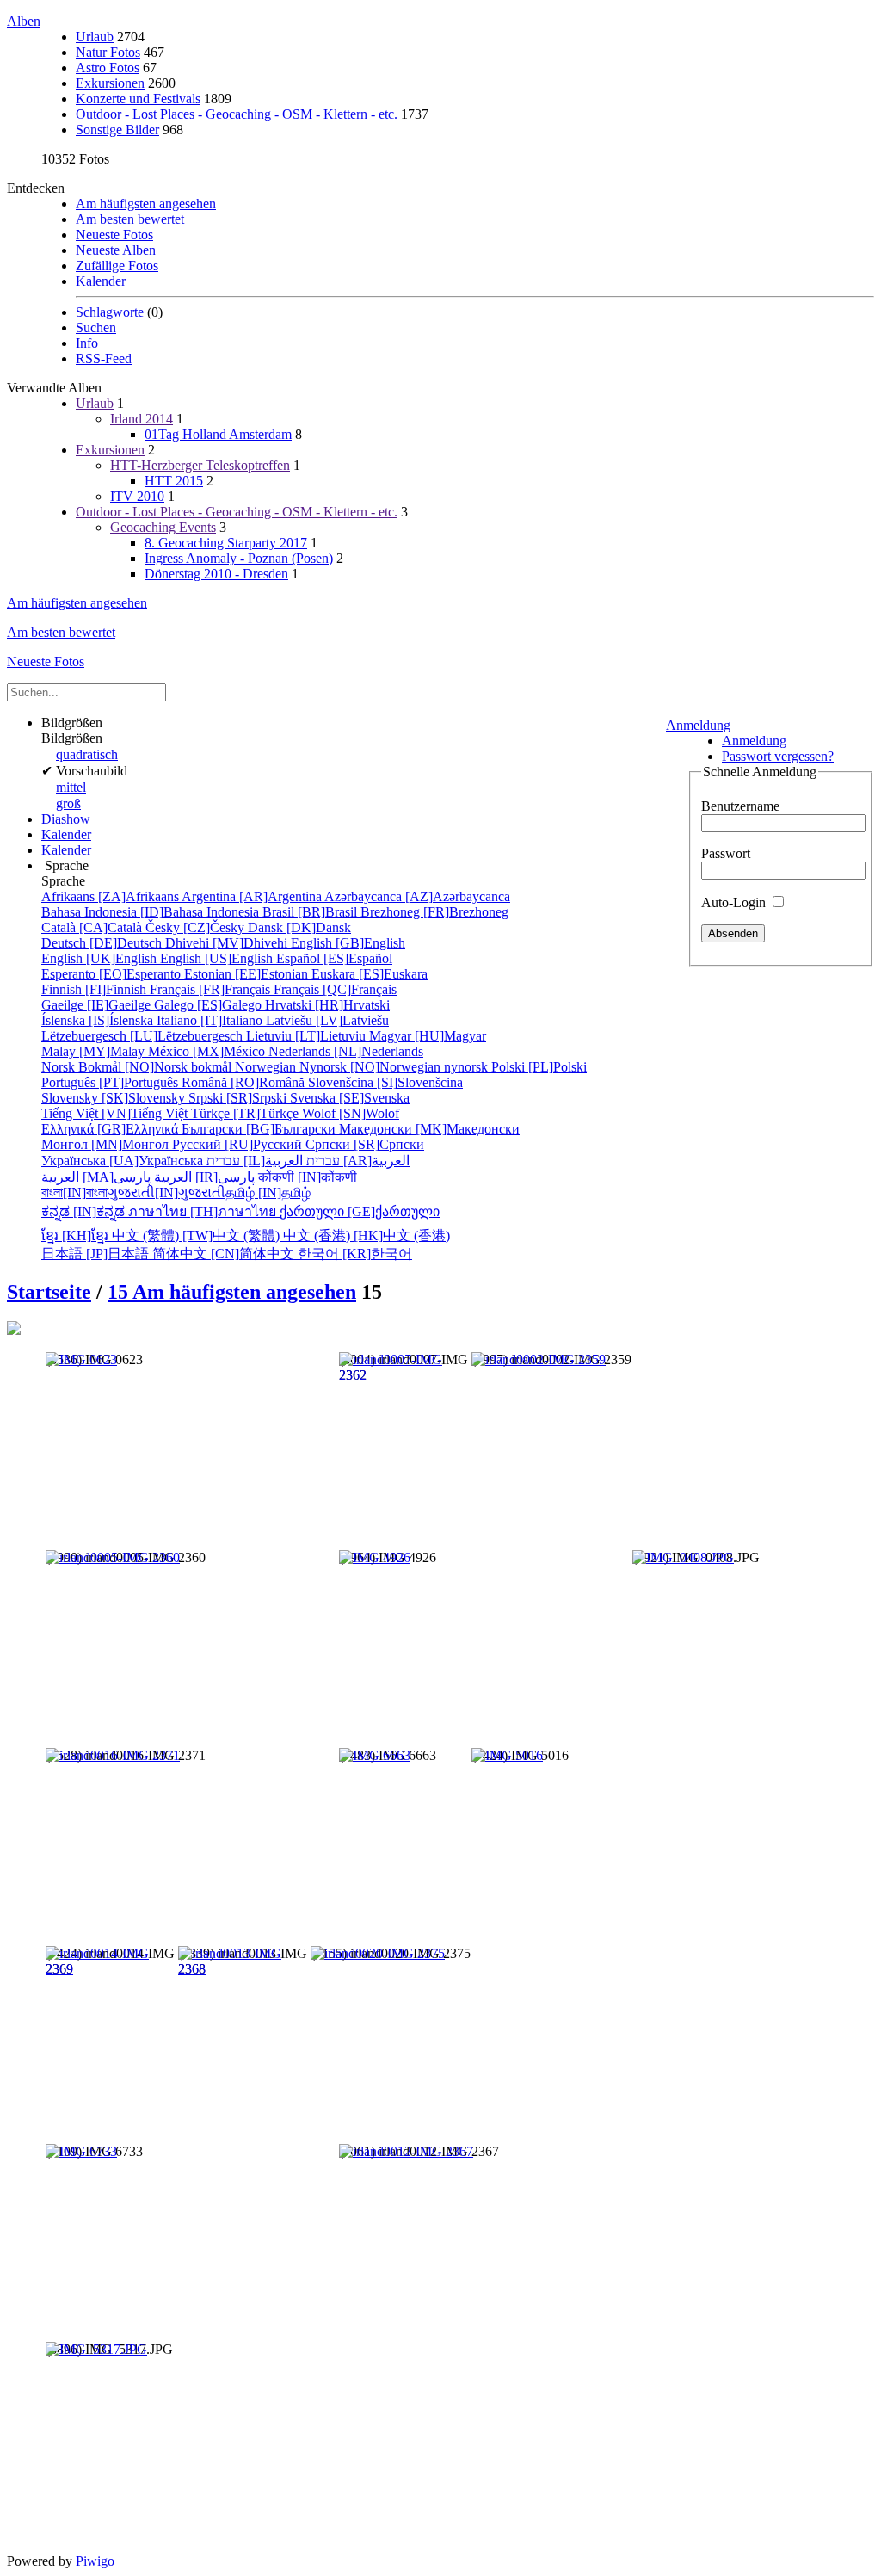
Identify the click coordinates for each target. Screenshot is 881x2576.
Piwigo (95, 2561)
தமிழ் (268, 1192)
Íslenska (99, 1020)
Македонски (429, 1129)
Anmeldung (698, 725)
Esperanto (113, 974)
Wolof (351, 1113)
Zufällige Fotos (117, 266)
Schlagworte (110, 312)
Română (245, 1082)
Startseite (49, 1292)
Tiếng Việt (116, 1113)
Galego (209, 1005)
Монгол (107, 1144)
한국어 (355, 1254)
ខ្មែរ (77, 1235)
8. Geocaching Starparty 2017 (226, 543)
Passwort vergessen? (778, 756)
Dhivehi (228, 943)
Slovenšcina (385, 1082)
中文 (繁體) (197, 1235)
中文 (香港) (367, 1235)
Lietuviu (308, 1036)
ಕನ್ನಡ (85, 1211)
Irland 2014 (142, 419)
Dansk (299, 927)
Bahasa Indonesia (152, 912)
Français (212, 989)
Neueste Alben (116, 250)
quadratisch (87, 754)
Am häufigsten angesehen (146, 204)
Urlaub (95, 37)
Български (260, 1129)
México (208, 1051)
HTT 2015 (174, 481)
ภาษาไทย (204, 1211)
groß (68, 803)
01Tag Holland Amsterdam (218, 434)
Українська (124, 1161)
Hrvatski (327, 1005)
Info (87, 343)
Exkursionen (110, 83)
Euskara (370, 974)
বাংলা (74, 1192)
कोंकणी (308, 1177)
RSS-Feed (104, 358)
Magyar (428, 1036)
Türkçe (246, 1113)
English (348, 943)
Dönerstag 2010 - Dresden (216, 574)
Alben (24, 21)
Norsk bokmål (138, 1067)
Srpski (239, 1098)
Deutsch (103, 943)
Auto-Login (735, 902)
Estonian (248, 974)
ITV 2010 (137, 496)
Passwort (726, 853)
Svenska (350, 1098)
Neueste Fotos (114, 235)
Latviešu (327, 1020)
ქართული (360, 1211)
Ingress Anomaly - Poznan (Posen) (239, 558)
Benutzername (740, 806)
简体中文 (225, 1254)
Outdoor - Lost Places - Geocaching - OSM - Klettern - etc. (237, 114)
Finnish (95, 989)
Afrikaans (111, 896)
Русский (239, 1144)
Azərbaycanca (417, 896)
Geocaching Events (163, 527)
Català (93, 927)
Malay (95, 1051)
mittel (71, 787)
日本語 (97, 1254)
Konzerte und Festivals (138, 99)
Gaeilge (98, 1005)
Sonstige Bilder (117, 130)
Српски (365, 1144)
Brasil (311, 912)
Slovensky (115, 1098)
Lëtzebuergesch (144, 1036)
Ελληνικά (111, 1129)
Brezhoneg (434, 912)
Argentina (253, 896)
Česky (197, 927)
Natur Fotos (108, 52)
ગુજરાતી (166, 1192)
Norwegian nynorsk (363, 1067)
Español (334, 958)
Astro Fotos (108, 68)
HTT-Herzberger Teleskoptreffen (200, 465)
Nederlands (346, 1051)
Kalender (101, 281)
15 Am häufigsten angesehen (232, 1292)
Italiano (211, 1020)
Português (111, 1082)
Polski (539, 1067)
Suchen (96, 327)
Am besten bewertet (130, 219)
